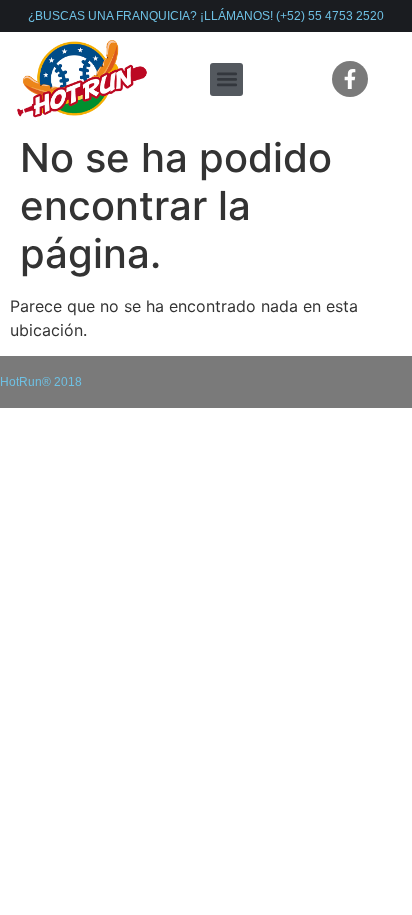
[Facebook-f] (350, 79)
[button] (226, 79)
